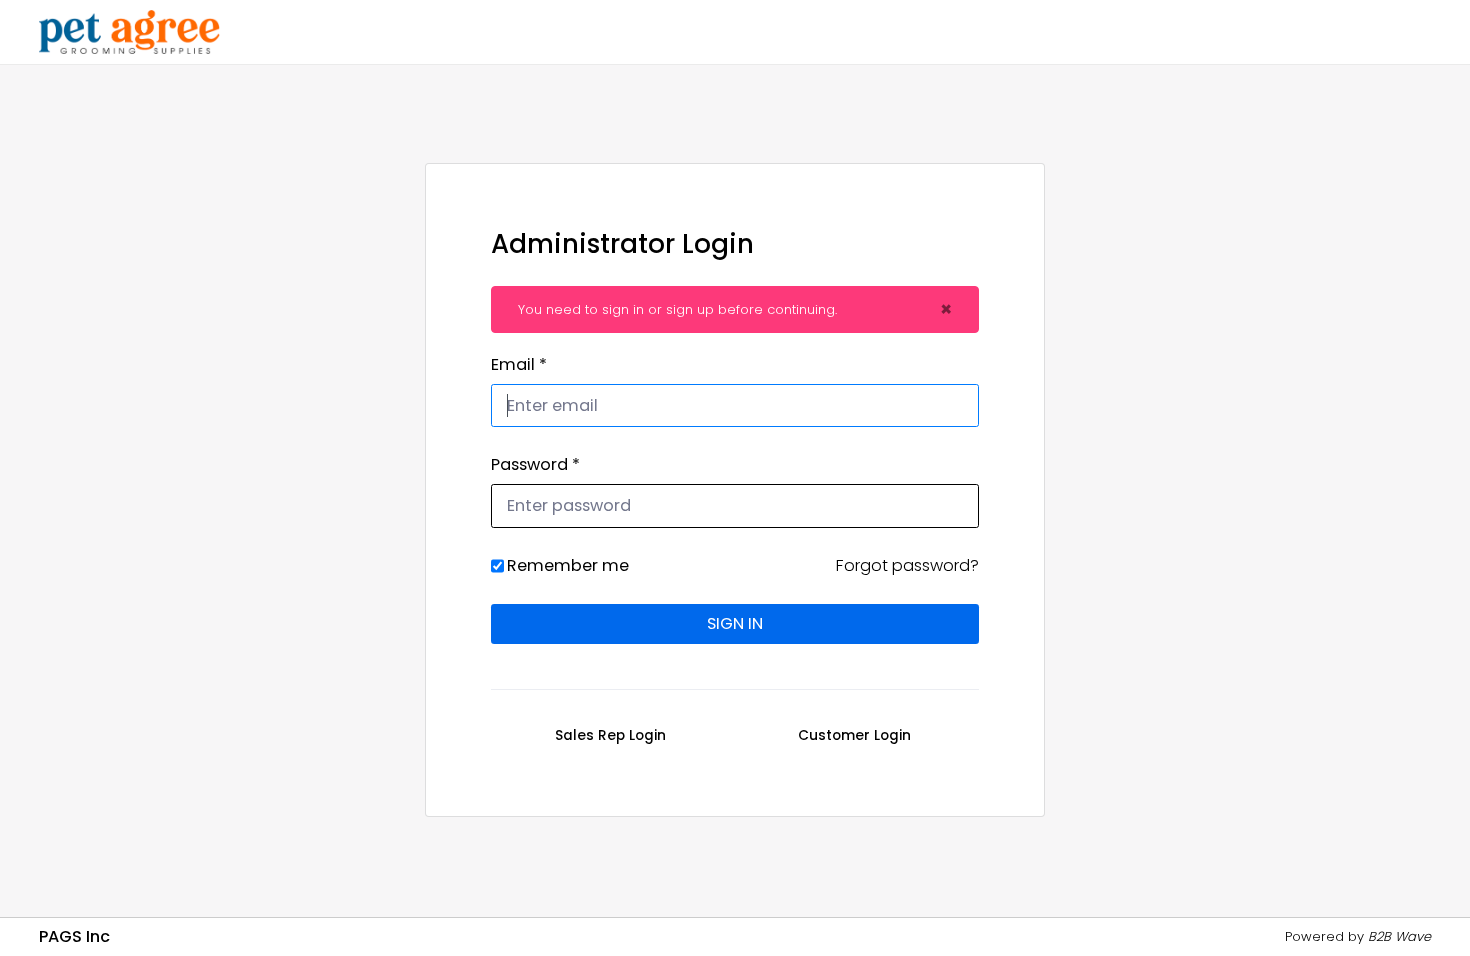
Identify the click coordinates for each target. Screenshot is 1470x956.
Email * (519, 364)
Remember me (568, 565)
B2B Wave (1399, 936)
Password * (535, 464)
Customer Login (854, 736)
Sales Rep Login (610, 736)
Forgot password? (907, 565)
